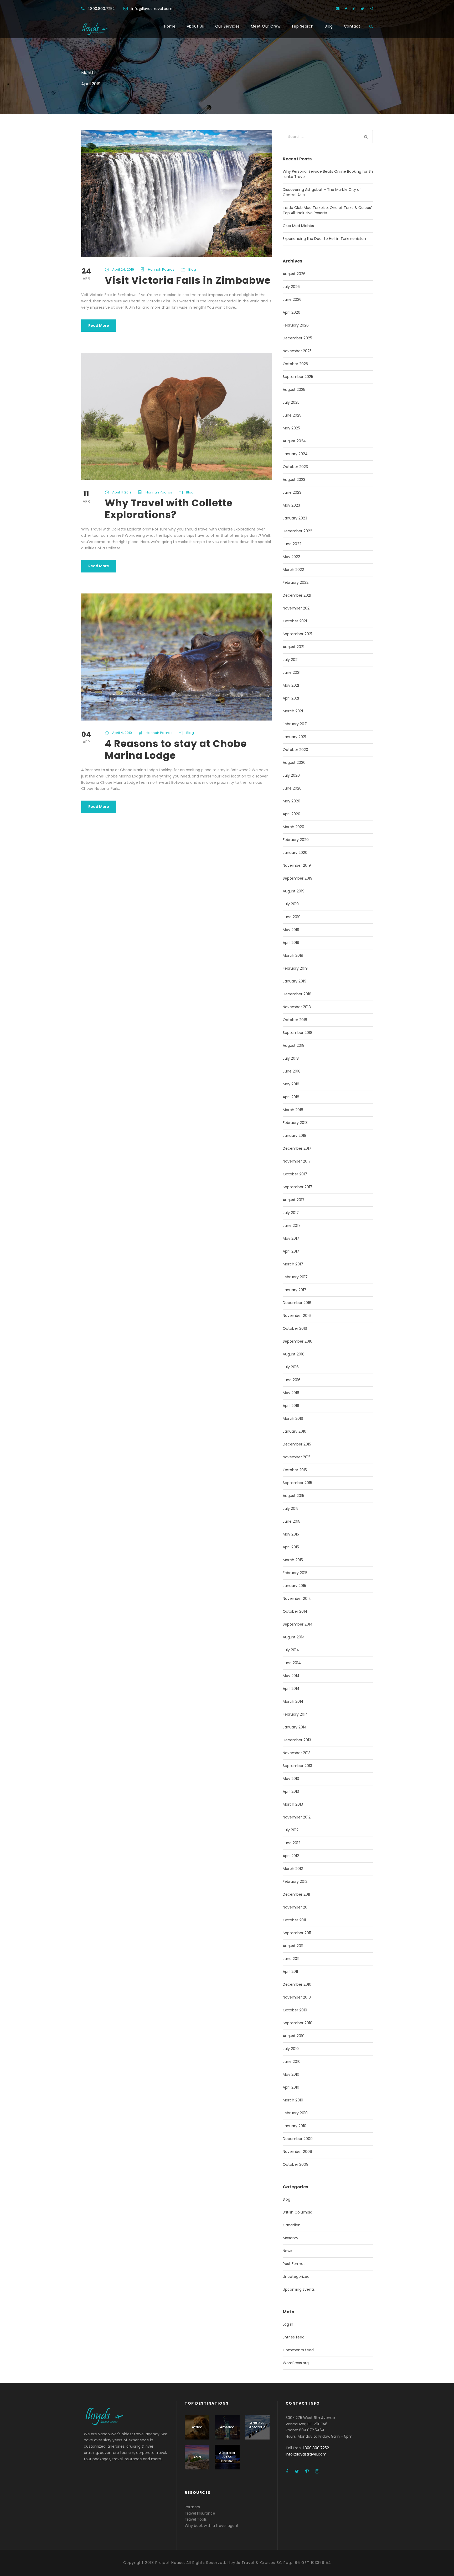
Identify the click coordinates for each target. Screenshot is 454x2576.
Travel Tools (196, 2519)
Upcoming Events (299, 2289)
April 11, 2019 (122, 492)
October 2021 (295, 621)
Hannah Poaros (161, 269)
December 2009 (298, 2139)
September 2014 (298, 1624)
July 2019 (291, 904)
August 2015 (293, 1496)
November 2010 (297, 1997)
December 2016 (297, 1303)
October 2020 (295, 750)
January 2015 (294, 1586)
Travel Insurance (200, 2513)
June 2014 (292, 1663)
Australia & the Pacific (227, 2457)
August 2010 (294, 2036)
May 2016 (291, 1393)
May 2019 (291, 930)
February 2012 (295, 1881)
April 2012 (291, 1856)
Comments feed (298, 2350)
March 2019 (293, 955)
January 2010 (295, 2126)
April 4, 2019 (122, 733)
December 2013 (297, 1740)
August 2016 (294, 1354)
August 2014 (294, 1637)
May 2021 (291, 685)
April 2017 (291, 1251)
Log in (288, 2324)
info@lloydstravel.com (152, 9)
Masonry (290, 2238)
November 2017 (297, 1161)
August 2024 (294, 441)
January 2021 (294, 737)
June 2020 (292, 788)
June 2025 (292, 415)
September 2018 (298, 1033)
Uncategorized (296, 2277)
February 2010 (295, 2113)
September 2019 (298, 878)
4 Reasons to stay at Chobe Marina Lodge (176, 749)
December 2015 (297, 1444)
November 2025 (297, 351)
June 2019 (292, 917)
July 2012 (291, 1830)
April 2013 (291, 1791)
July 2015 (291, 1508)
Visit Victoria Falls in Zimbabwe (188, 280)
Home (170, 26)
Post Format (294, 2264)
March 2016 (293, 1418)
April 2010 (291, 2087)
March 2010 (293, 2100)
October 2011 (294, 1920)
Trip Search (303, 26)
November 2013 (297, 1753)
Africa (197, 2427)
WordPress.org (296, 2363)
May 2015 (291, 1534)
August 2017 (294, 1200)
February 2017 (295, 1277)
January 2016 (295, 1431)
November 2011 (296, 1907)
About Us (195, 26)
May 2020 (292, 801)
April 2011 (290, 1972)
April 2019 (291, 943)
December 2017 (297, 1148)
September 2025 (298, 377)
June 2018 (292, 1071)
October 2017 (295, 1174)
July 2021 (291, 660)
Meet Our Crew (266, 26)
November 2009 (297, 2152)
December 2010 (297, 1984)
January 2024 (295, 454)
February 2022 (296, 582)
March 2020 (293, 827)
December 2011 (296, 1894)
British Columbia (298, 2212)
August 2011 (293, 1946)
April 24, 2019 (123, 269)
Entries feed (294, 2337)
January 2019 (295, 981)
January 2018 (295, 1135)
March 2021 (293, 711)
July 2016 (291, 1367)
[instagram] (371, 9)
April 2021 (291, 698)
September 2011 (297, 1933)
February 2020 (296, 840)
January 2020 (295, 853)
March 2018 (293, 1110)
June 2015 (292, 1521)
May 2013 (291, 1779)
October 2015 (295, 1470)
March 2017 (293, 1264)
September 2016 (298, 1341)
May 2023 (291, 505)
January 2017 (295, 1290)
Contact (352, 26)
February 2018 (295, 1123)
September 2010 (298, 2023)
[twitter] (362, 9)
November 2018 (297, 1007)
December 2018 (297, 994)
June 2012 (292, 1843)
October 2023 (295, 467)
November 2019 (297, 865)
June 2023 (292, 492)
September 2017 (298, 1187)
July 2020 (291, 775)
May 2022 (291, 557)
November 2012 (297, 1817)
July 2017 (291, 1213)
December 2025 (297, 338)
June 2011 (291, 1959)
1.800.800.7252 (101, 9)
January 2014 (295, 1727)
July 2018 (291, 1058)
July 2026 (291, 287)
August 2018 (294, 1045)
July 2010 (291, 2049)
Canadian (292, 2225)
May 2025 (291, 428)
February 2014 (295, 1714)
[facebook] (346, 9)
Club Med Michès (298, 226)
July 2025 (291, 402)
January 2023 (295, 518)
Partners (192, 2507)
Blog (329, 26)
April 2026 (292, 312)
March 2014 (293, 1701)
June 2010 (292, 2062)
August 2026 (294, 274)
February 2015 (295, 1573)
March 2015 (293, 1560)
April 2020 (292, 814)
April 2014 (291, 1689)
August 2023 (294, 480)
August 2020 (294, 763)
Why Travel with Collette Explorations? (169, 509)
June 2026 (292, 299)
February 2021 (295, 724)
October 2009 (296, 2164)
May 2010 (291, 2074)
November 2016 (297, 1316)
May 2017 (291, 1238)
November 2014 (297, 1599)
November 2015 (297, 1457)
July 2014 (291, 1650)
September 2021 (297, 634)
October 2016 (295, 1328)
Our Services (228, 26)
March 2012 (293, 1869)
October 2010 (295, 2010)
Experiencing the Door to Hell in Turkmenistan (324, 239)
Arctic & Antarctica (257, 2427)
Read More (99, 325)
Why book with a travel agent (212, 2526)
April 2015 (291, 1547)
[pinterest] (354, 9)
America (227, 2427)
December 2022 (297, 531)
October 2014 (295, 1611)
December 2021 (297, 595)
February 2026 (296, 325)
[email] (338, 9)
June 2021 (292, 672)
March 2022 (293, 570)
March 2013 (293, 1804)
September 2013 (297, 1766)
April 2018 (291, 1097)
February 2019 (295, 968)
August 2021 (293, 647)
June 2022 (292, 544)
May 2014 (291, 1676)
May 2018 (291, 1084)
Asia (197, 2457)
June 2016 (292, 1380)
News (287, 2251)
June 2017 (292, 1226)
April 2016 (291, 1406)
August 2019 (294, 891)
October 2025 (295, 364)
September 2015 (297, 1483)
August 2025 (294, 390)
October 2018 (295, 1020)
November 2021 (297, 608)
